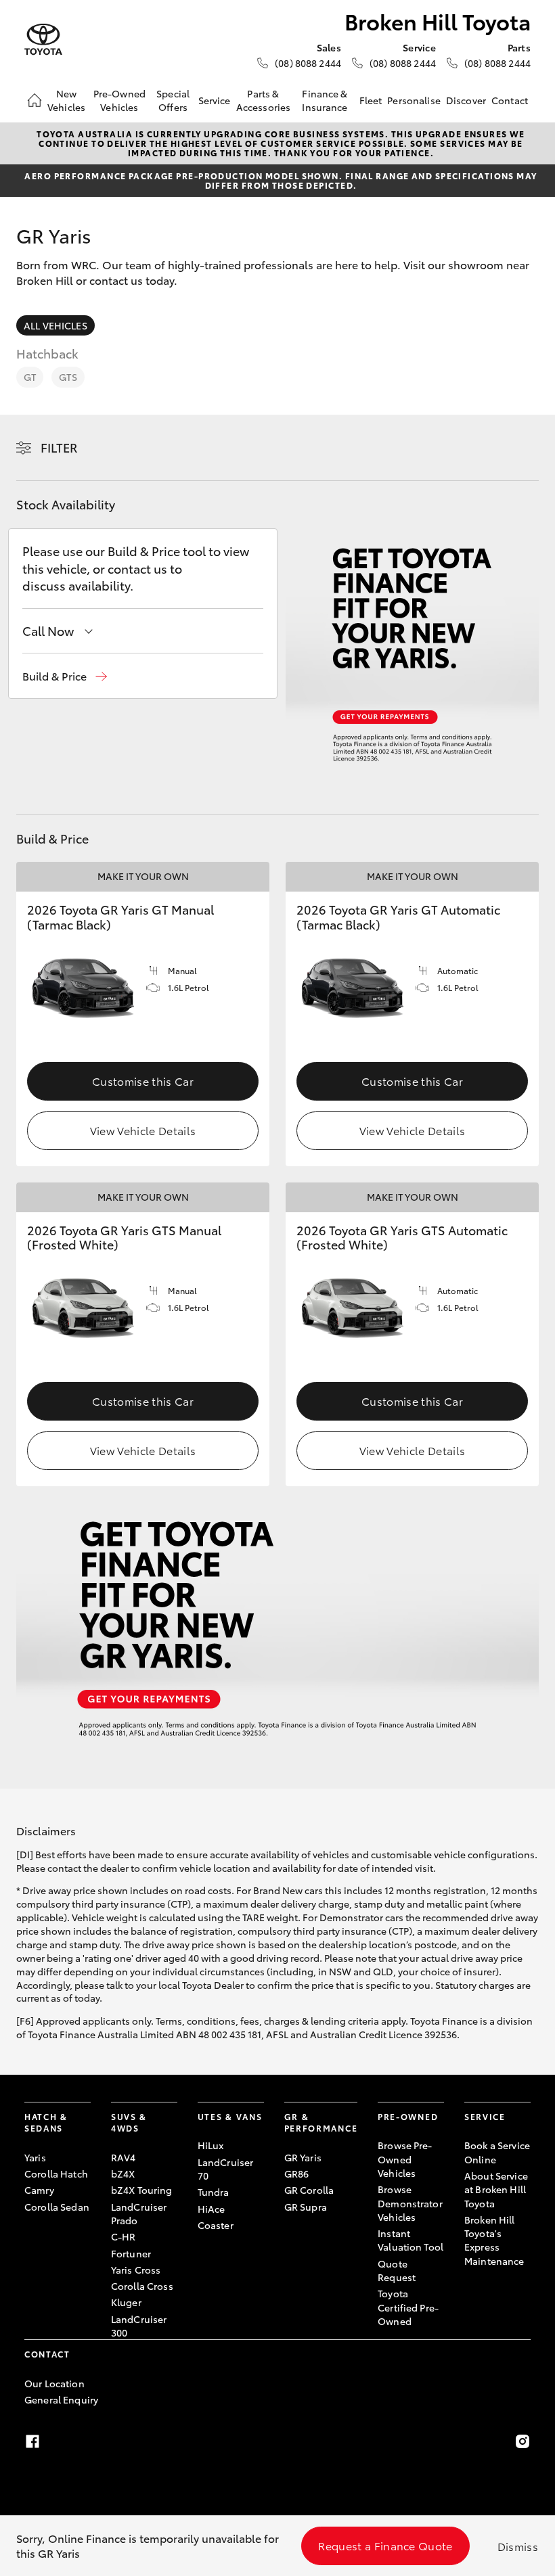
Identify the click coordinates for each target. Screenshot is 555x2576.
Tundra (214, 2192)
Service (215, 100)
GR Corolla (309, 2190)
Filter (59, 447)
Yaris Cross (136, 2270)
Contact (510, 100)
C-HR (124, 2236)
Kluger (126, 2302)
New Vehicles (66, 100)
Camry (39, 2190)
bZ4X (123, 2173)
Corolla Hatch (56, 2173)
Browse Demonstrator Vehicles (410, 2203)
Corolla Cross (142, 2286)
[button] (65, 676)
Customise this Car (143, 1081)
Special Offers (173, 100)
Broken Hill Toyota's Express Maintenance (494, 2240)
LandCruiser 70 (226, 2169)
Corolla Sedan (57, 2207)
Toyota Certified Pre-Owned (408, 2307)
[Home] (35, 100)
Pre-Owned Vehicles (119, 100)
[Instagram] (523, 2441)
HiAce (212, 2209)
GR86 (297, 2173)
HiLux (211, 2145)
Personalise (414, 100)
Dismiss (518, 2546)
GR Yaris (303, 2157)
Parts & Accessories (264, 100)
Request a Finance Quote (385, 2545)
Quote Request (397, 2270)
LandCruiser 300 (139, 2326)
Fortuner (131, 2253)
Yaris (35, 2157)
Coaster (216, 2225)
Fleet (371, 100)
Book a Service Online (497, 2152)
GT (30, 377)
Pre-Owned (408, 2116)
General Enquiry (61, 2399)
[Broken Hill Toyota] (43, 40)
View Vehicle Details (143, 1130)
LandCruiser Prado (139, 2213)
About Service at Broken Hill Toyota (496, 2189)
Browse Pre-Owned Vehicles (405, 2159)
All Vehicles (56, 325)
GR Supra (306, 2207)
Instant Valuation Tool (410, 2240)
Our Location (54, 2383)
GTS (68, 377)
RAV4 (124, 2157)
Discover (466, 100)
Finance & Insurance (325, 100)
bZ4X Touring (142, 2190)
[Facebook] (32, 2441)
